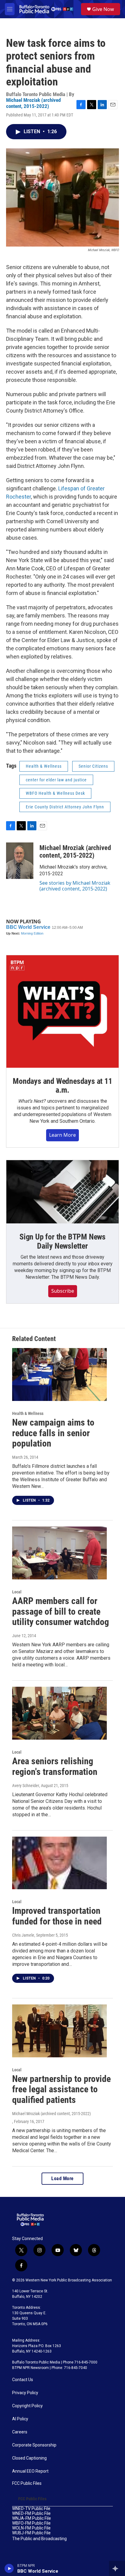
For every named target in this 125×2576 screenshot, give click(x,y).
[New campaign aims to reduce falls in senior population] (59, 1374)
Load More (62, 2178)
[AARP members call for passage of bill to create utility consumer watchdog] (59, 1553)
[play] (9, 2568)
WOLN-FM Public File (31, 2528)
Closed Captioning (29, 2458)
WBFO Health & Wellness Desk (55, 793)
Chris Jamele (23, 1935)
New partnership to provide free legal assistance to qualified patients (61, 2089)
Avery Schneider (26, 1786)
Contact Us (23, 2380)
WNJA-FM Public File (32, 2518)
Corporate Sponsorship (34, 2445)
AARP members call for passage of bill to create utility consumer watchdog (61, 1611)
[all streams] (117, 2568)
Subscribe (63, 1291)
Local (17, 1592)
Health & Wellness (44, 766)
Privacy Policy (25, 2393)
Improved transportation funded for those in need (57, 1916)
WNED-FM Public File (31, 2514)
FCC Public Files (27, 2483)
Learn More (62, 1135)
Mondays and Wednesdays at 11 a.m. (62, 1086)
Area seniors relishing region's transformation (55, 1766)
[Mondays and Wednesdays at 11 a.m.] (62, 1011)
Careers (20, 2432)
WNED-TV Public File (31, 2509)
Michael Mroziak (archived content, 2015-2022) (33, 103)
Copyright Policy (27, 2406)
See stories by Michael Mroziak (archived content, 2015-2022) (75, 886)
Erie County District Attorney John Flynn (65, 807)
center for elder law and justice (56, 780)
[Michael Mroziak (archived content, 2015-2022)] (20, 861)
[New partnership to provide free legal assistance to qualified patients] (59, 2031)
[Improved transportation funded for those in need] (59, 1863)
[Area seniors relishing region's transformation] (59, 1713)
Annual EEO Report (30, 2471)
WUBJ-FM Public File (31, 2533)
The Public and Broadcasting (39, 2539)
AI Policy (20, 2419)
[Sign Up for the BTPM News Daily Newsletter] (62, 1192)
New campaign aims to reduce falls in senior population (53, 1433)
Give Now (103, 9)
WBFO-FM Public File (31, 2523)
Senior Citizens (93, 766)
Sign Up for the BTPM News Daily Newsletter (62, 1241)
